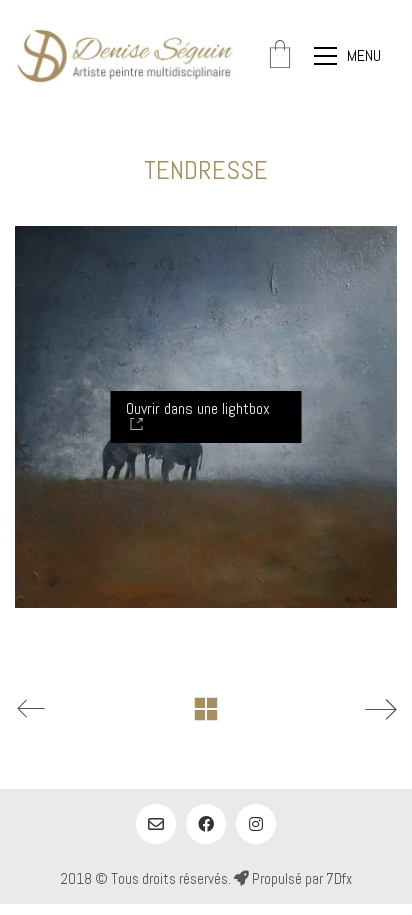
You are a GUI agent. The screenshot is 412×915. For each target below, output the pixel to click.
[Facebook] (206, 824)
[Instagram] (256, 824)
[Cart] (280, 56)
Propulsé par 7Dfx (300, 878)
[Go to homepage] (125, 56)
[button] (355, 56)
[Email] (156, 824)
